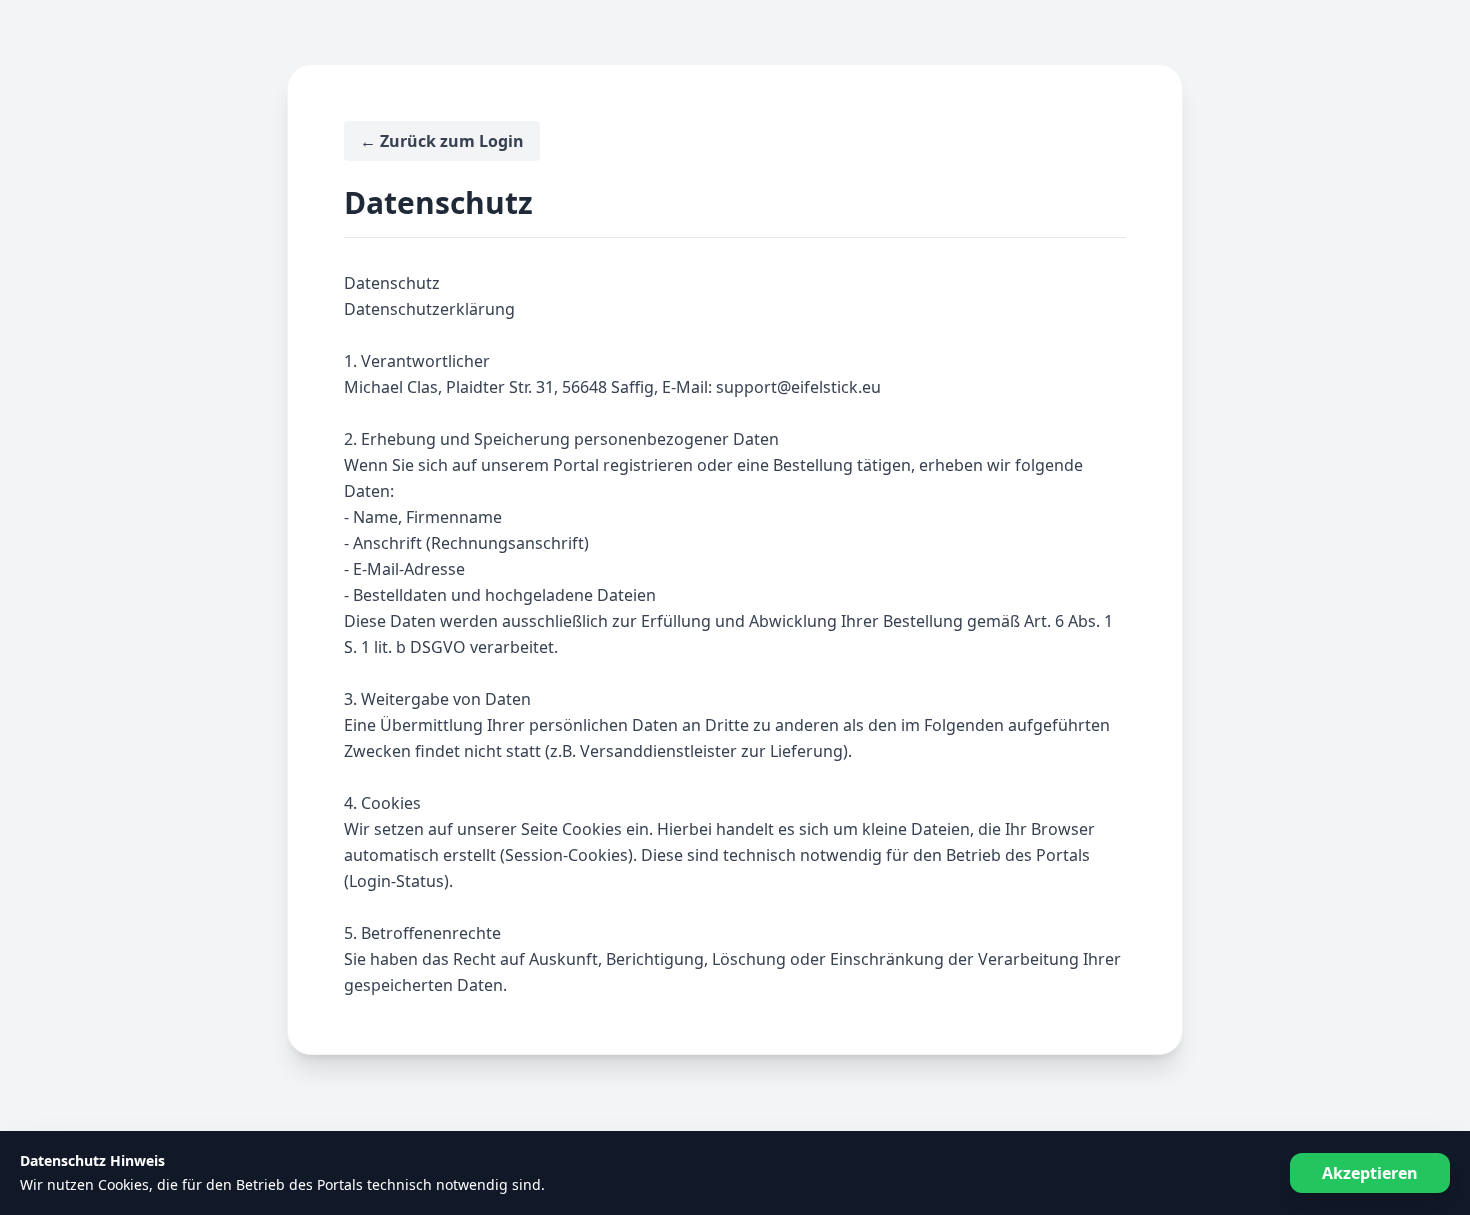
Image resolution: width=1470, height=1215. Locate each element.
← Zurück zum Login (442, 141)
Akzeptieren (1370, 1173)
